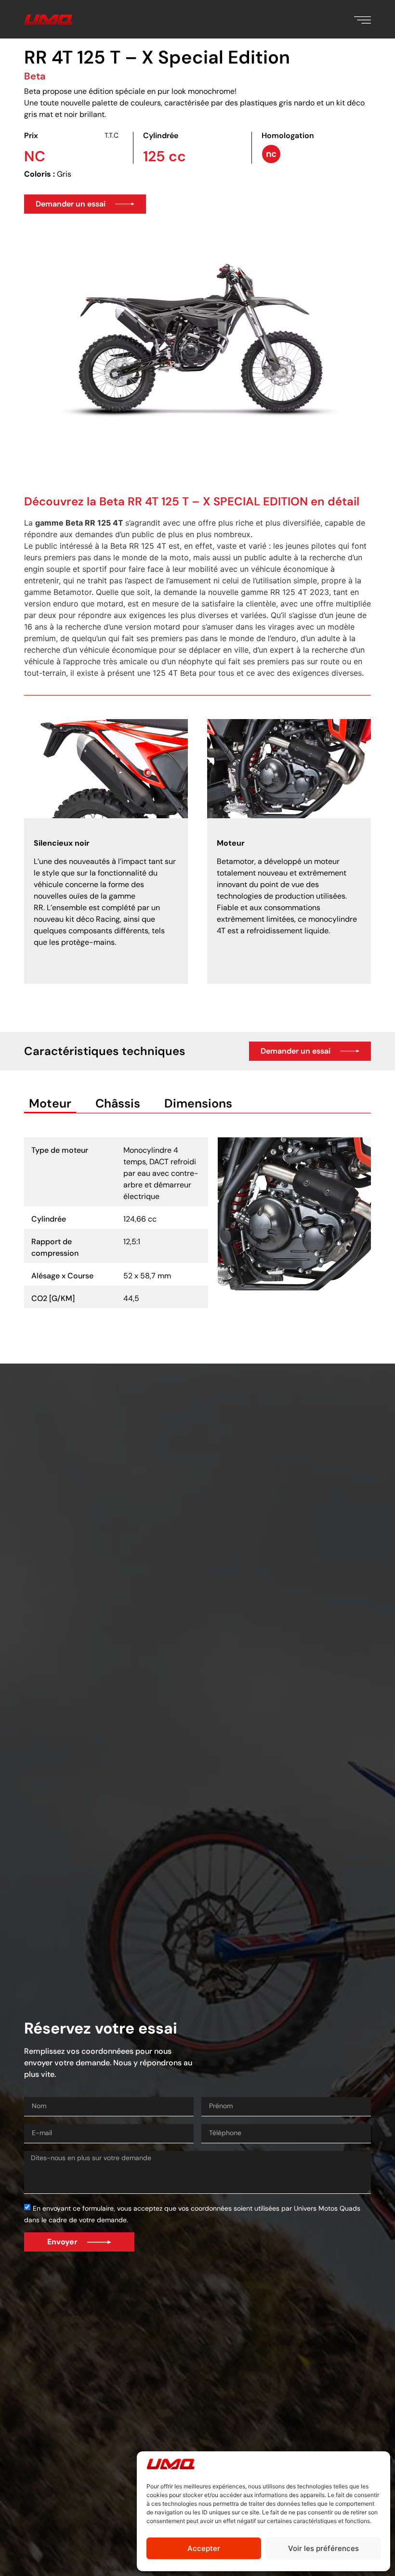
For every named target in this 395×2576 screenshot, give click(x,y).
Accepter (204, 2548)
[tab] (50, 1104)
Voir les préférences (323, 2548)
